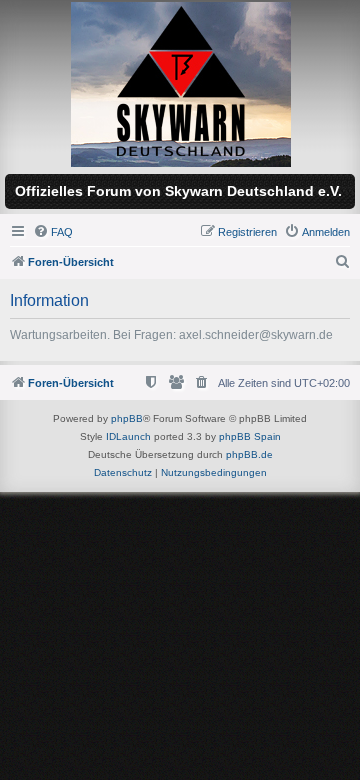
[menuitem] (53, 232)
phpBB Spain (250, 436)
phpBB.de (249, 454)
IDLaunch (128, 436)
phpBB (127, 418)
